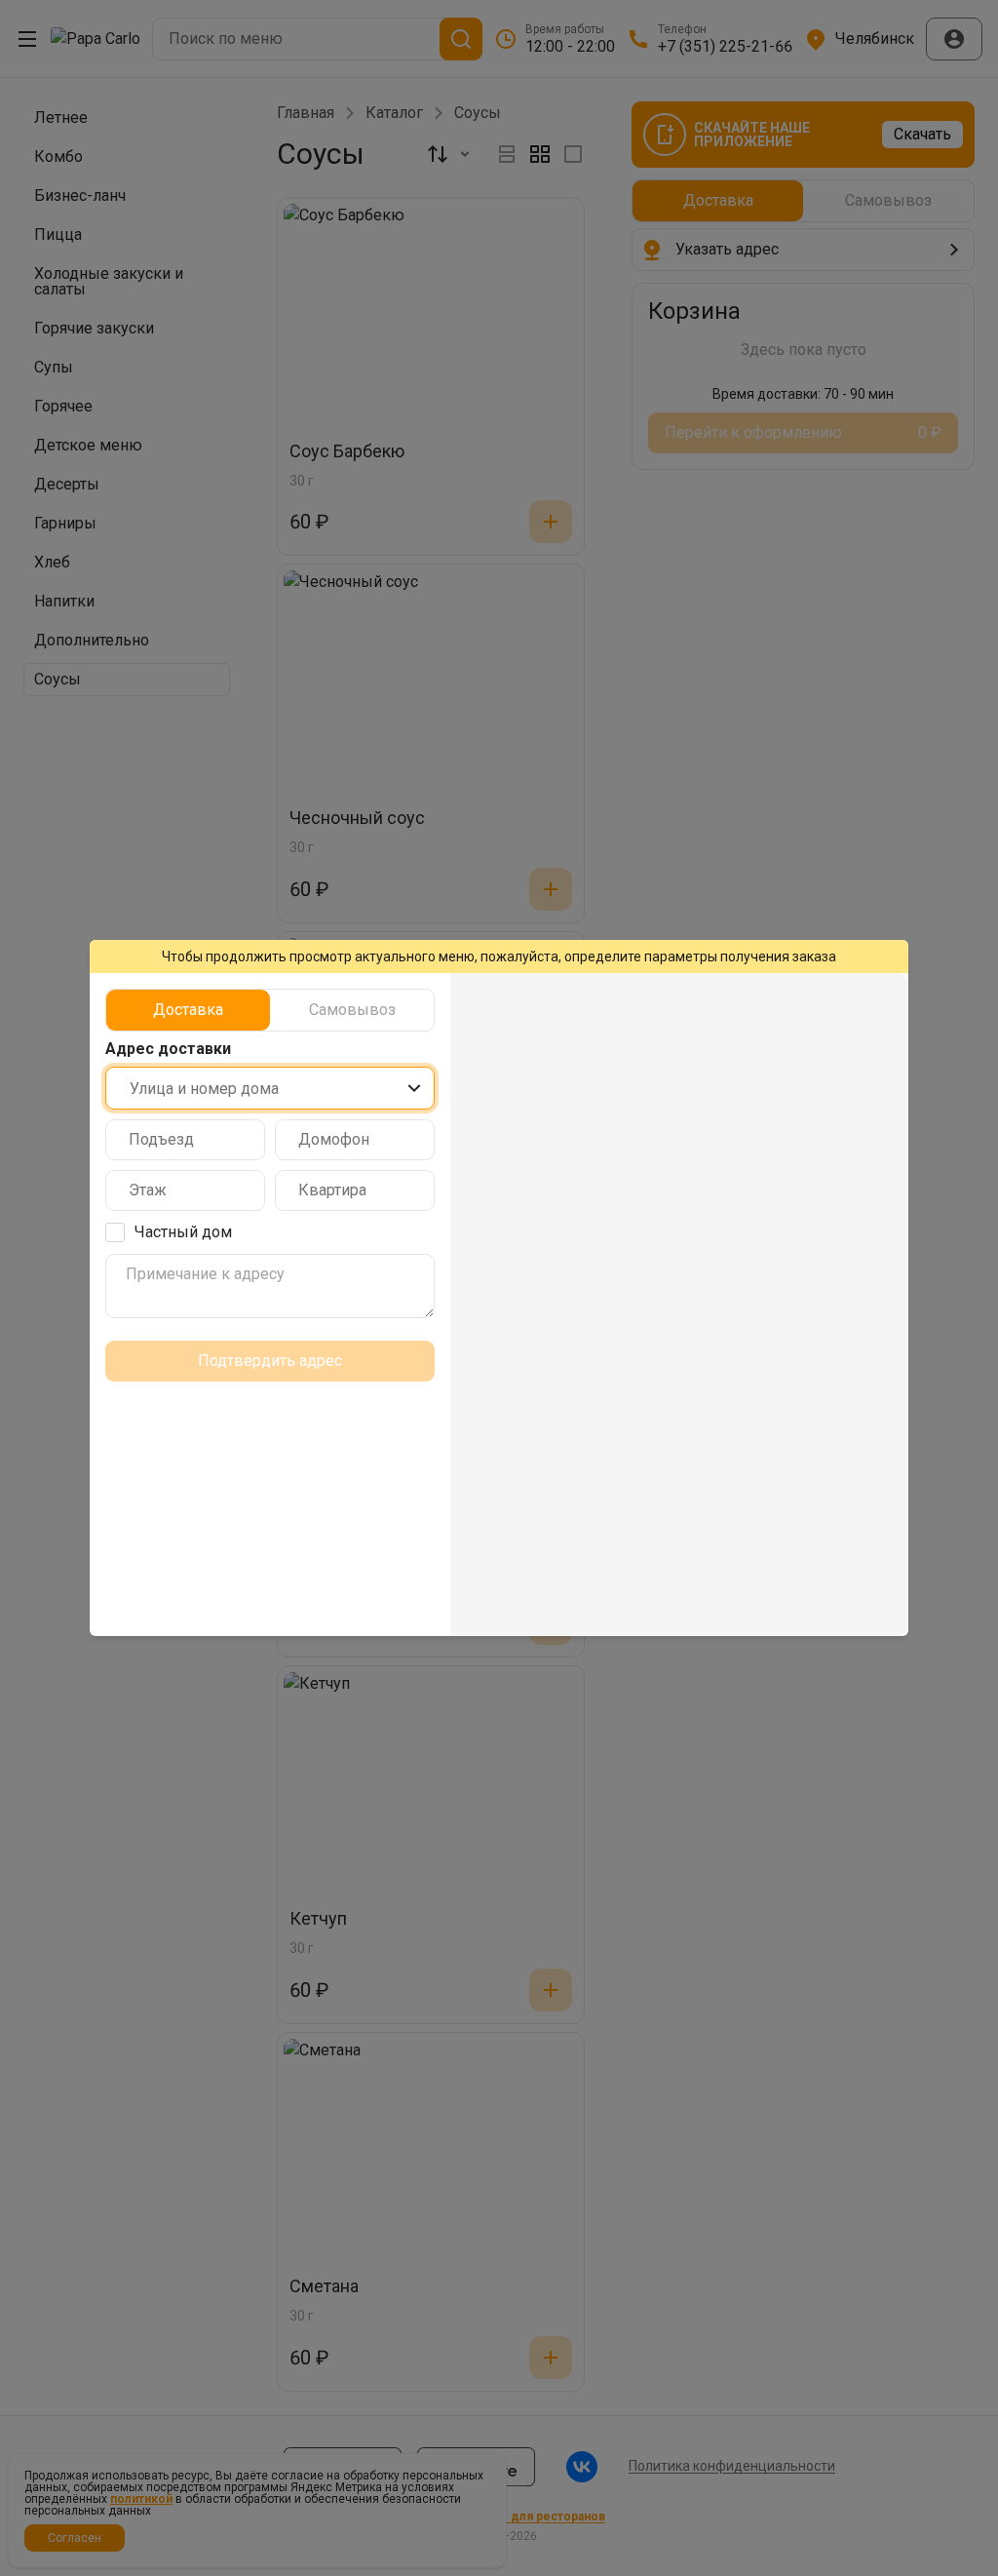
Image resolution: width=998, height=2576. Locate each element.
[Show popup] (414, 1088)
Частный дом (183, 1232)
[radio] (188, 1010)
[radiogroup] (270, 1010)
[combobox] (270, 1088)
